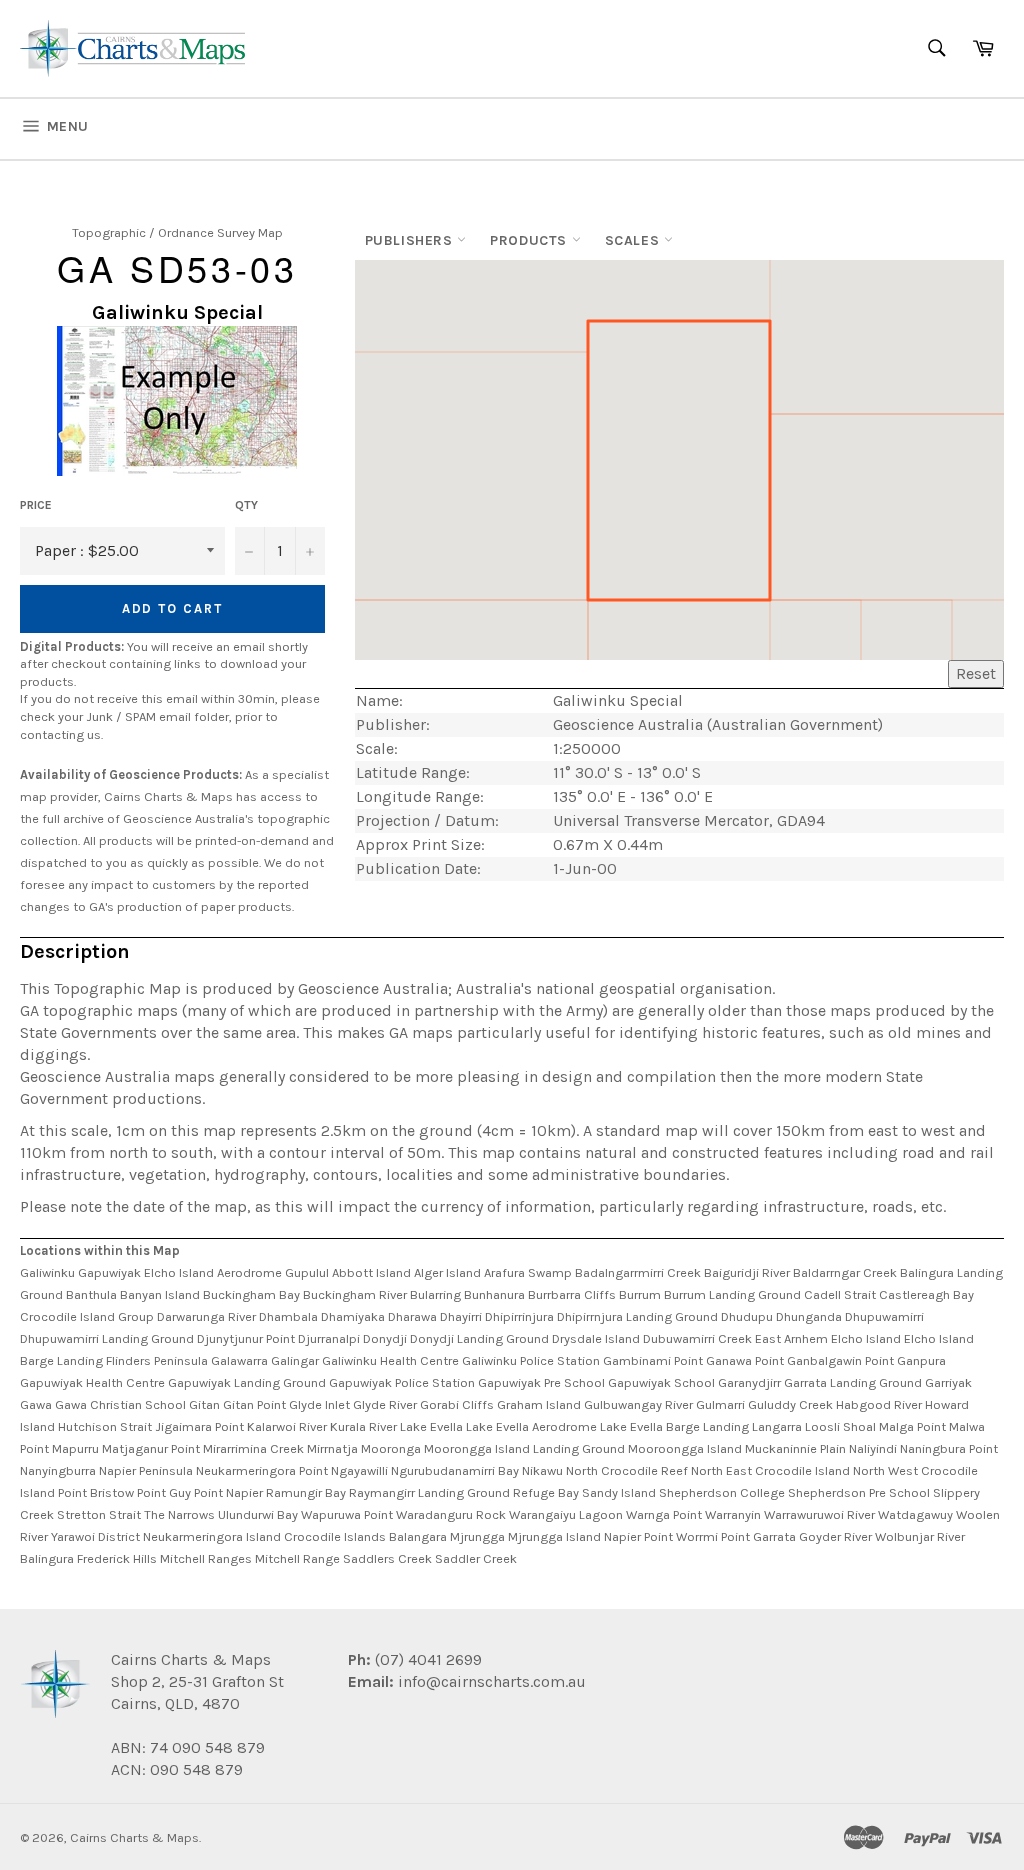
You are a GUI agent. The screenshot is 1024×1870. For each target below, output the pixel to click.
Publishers (411, 240)
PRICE (36, 505)
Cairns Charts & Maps (134, 1837)
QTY (246, 505)
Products (530, 240)
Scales (634, 240)
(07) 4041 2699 (426, 1659)
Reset (976, 673)
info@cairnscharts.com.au (492, 1681)
